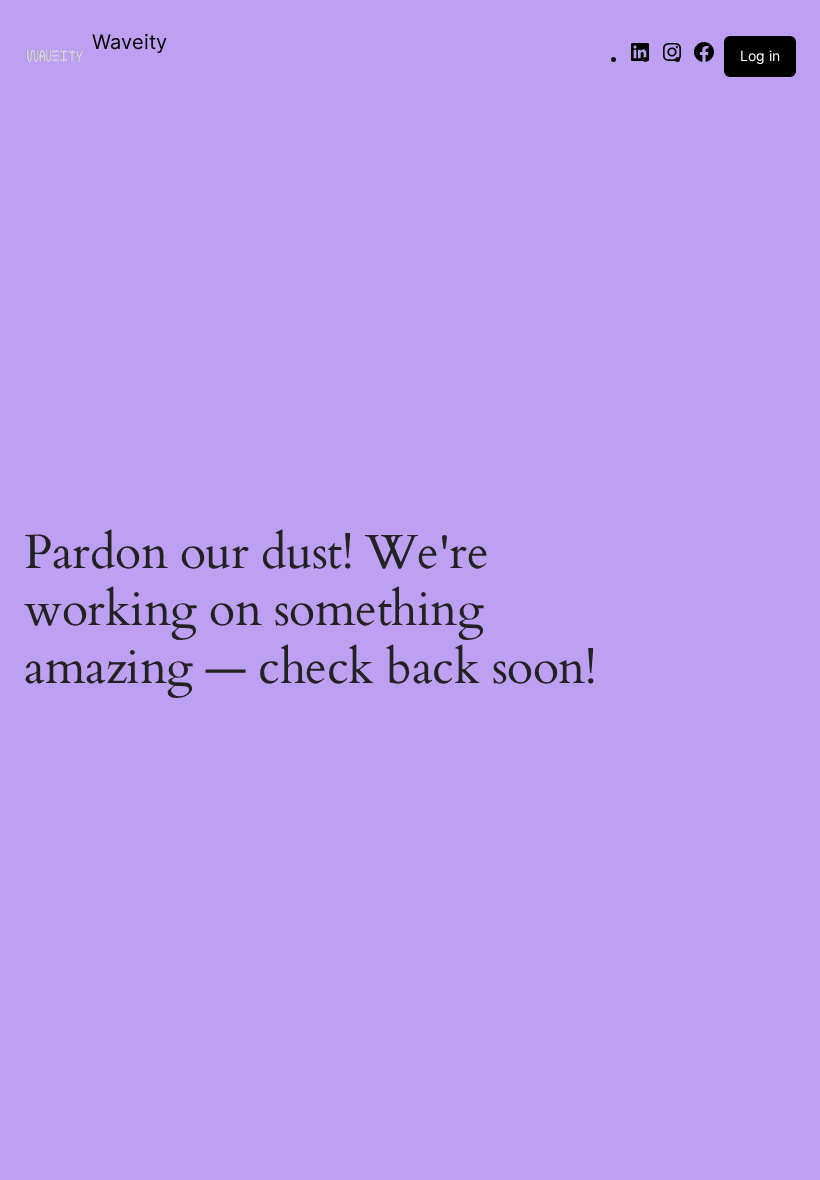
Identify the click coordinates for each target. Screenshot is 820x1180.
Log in (760, 55)
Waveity (129, 42)
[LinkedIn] (640, 58)
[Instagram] (672, 58)
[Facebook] (704, 58)
